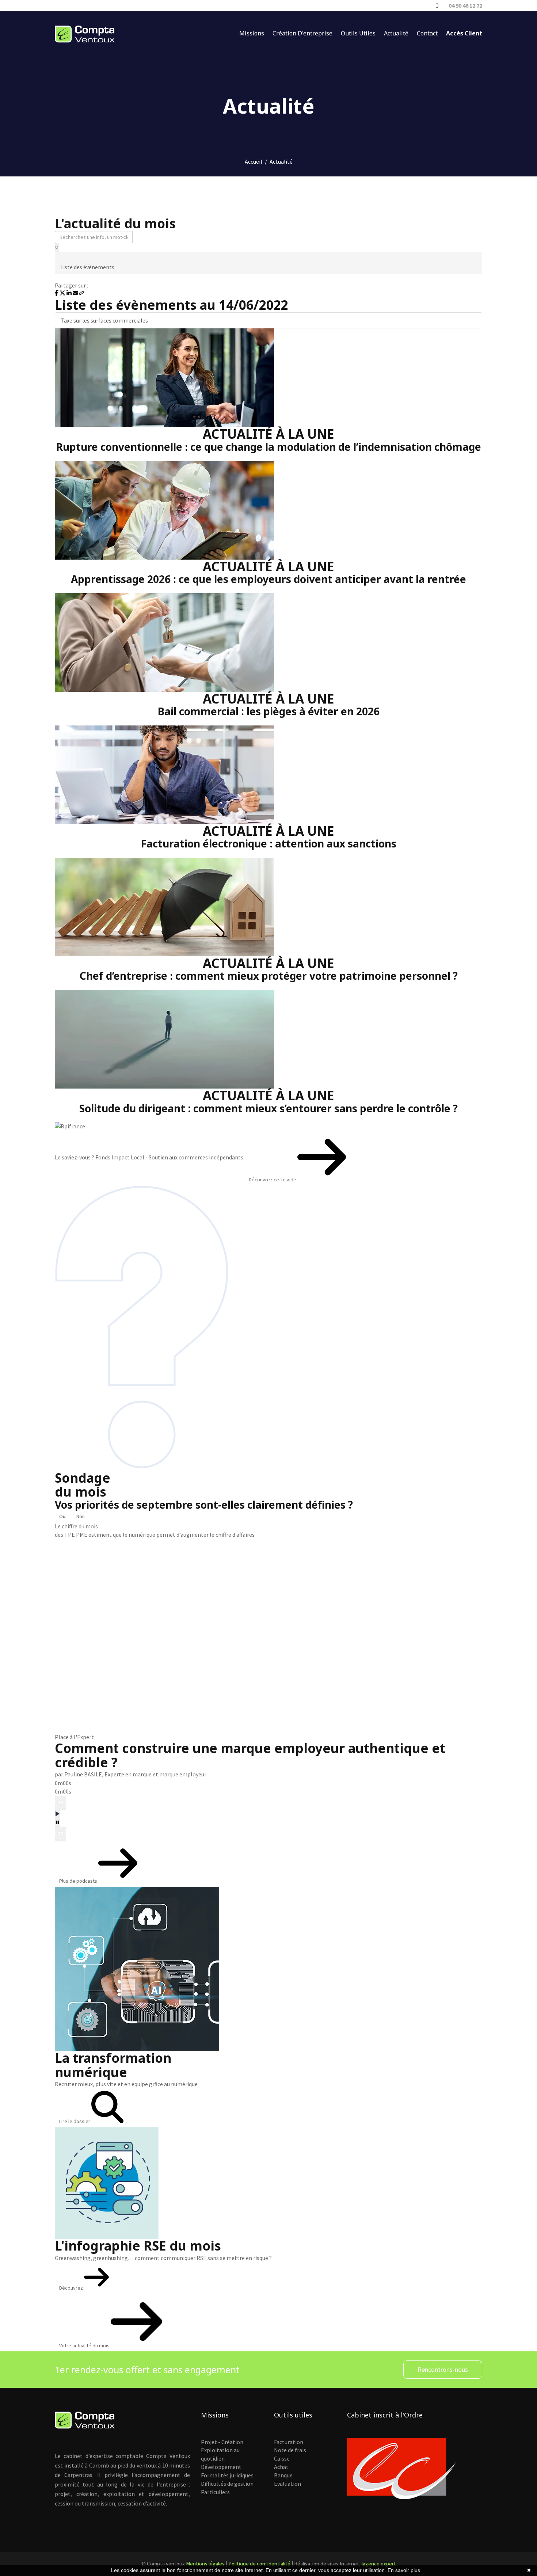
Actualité (396, 33)
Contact (427, 33)
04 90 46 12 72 (465, 5)
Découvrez (72, 2288)
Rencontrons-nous (443, 2369)
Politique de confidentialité (259, 2564)
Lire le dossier (75, 2121)
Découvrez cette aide (273, 1180)
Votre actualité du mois (85, 2346)
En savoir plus (404, 2570)
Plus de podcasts (79, 1881)
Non (81, 1516)
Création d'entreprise (302, 33)
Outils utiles (358, 33)
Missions (252, 33)
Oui (63, 1516)
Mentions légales (205, 2564)
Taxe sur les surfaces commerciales (104, 320)
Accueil (254, 161)
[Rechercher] (57, 247)
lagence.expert (379, 2564)
